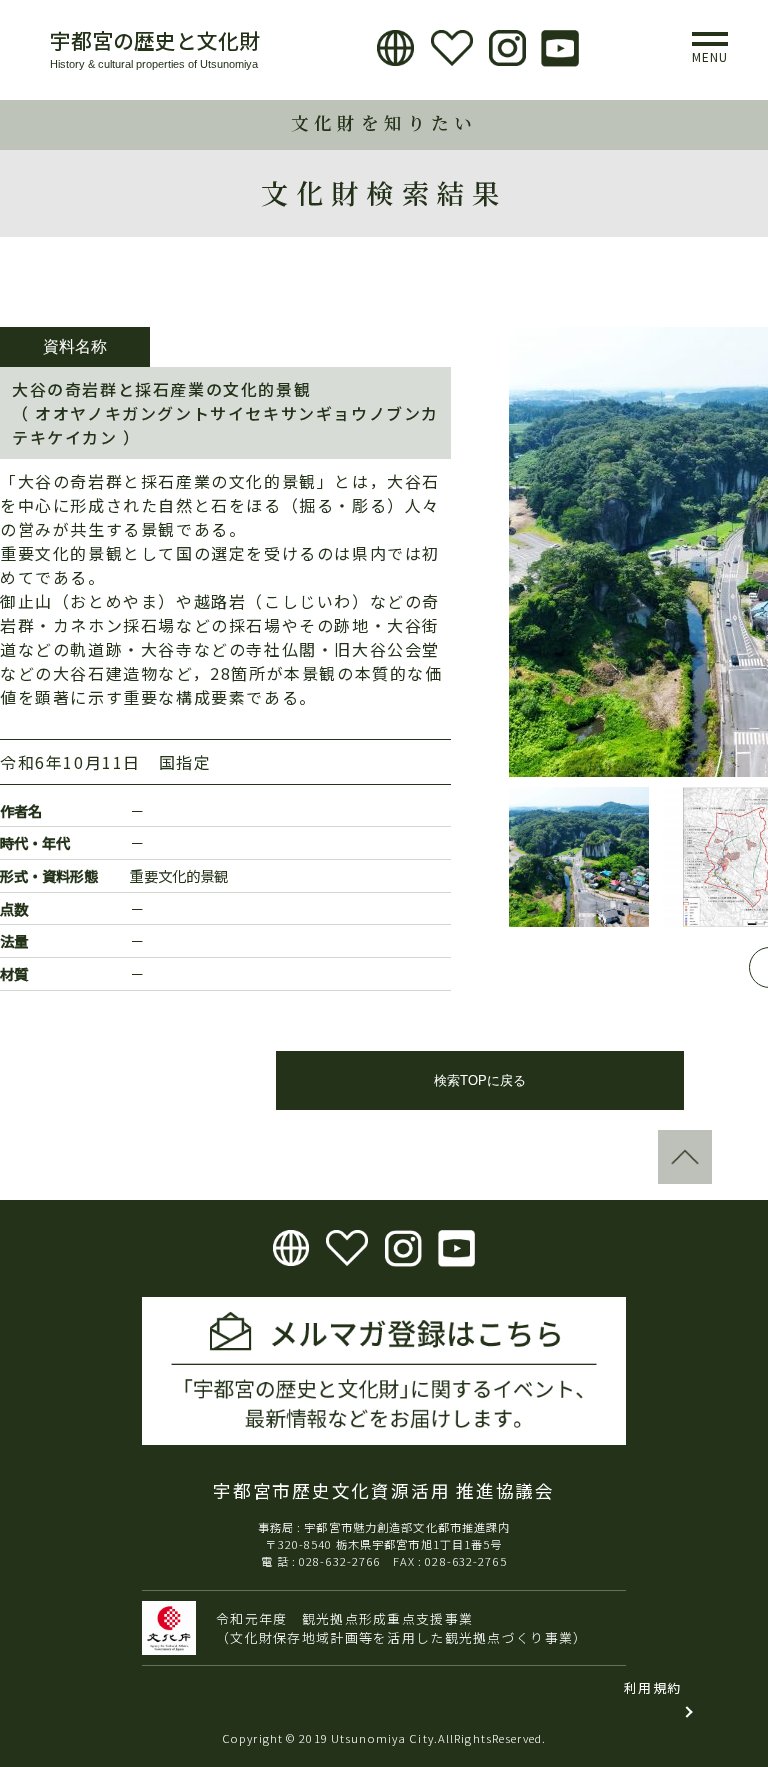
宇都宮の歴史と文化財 (155, 40)
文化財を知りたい (384, 122)
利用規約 (652, 1687)
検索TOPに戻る (480, 1080)
